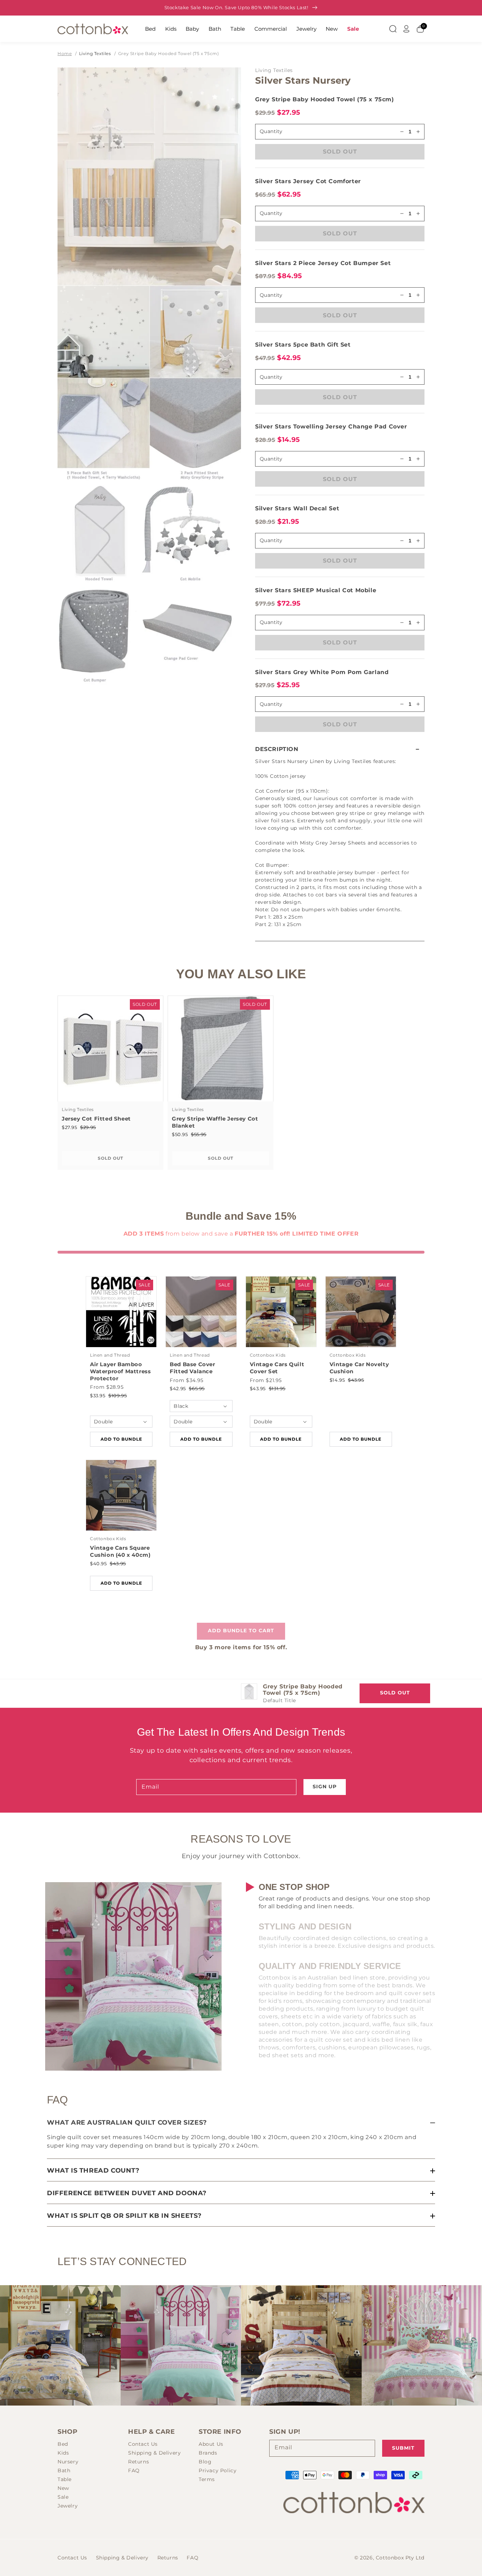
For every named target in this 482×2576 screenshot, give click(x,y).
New (332, 29)
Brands (208, 2453)
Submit (403, 2448)
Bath (215, 29)
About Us (211, 2444)
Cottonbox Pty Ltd (400, 2558)
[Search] (393, 29)
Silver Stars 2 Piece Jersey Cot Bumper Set (323, 263)
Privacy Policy (218, 2470)
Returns (138, 2462)
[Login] (406, 29)
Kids (171, 29)
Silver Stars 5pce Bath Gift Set (303, 345)
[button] (340, 749)
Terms (207, 2479)
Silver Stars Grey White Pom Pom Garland (322, 672)
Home (65, 53)
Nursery (68, 2462)
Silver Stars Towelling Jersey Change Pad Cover (331, 427)
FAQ (134, 2470)
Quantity (271, 213)
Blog (205, 2462)
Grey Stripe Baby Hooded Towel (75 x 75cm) (169, 53)
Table (238, 29)
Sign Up (325, 1787)
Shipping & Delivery (154, 2453)
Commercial (271, 29)
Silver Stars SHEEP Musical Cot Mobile (316, 590)
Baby (192, 29)
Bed (150, 29)
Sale (353, 29)
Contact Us (143, 2444)
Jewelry (306, 29)
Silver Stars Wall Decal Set (297, 508)
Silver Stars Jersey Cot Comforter (308, 181)
